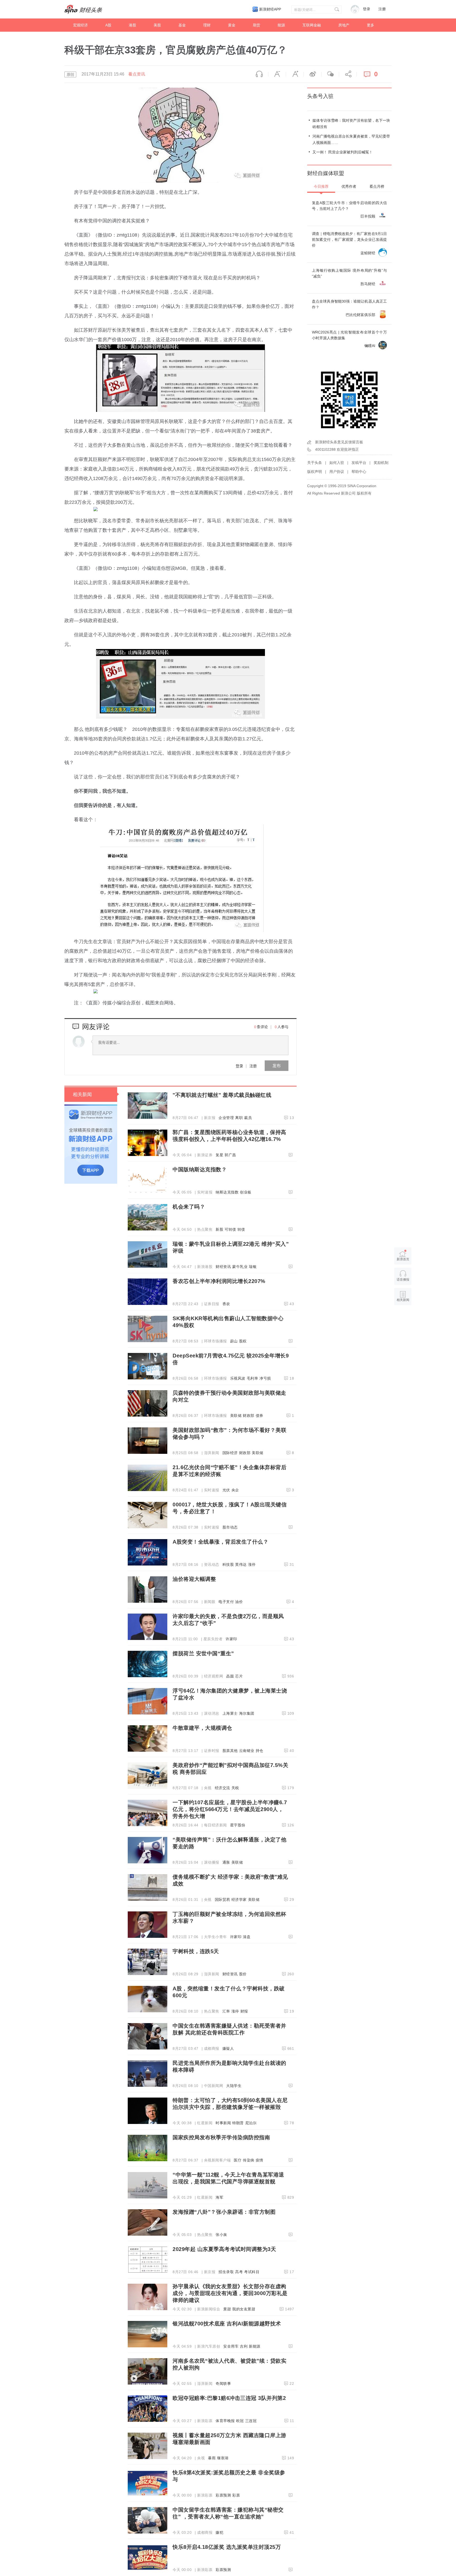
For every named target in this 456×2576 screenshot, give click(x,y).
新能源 (255, 2346)
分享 (348, 74)
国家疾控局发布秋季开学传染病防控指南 (221, 2137)
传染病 (249, 2160)
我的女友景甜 (244, 2309)
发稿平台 (359, 463)
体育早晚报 (225, 2421)
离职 (239, 1118)
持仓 (260, 1751)
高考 (239, 2272)
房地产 (344, 25)
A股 (108, 25)
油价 (239, 1602)
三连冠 (251, 2421)
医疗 (238, 2160)
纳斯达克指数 (227, 1192)
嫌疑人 (228, 2048)
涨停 (252, 1564)
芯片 (239, 1676)
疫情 (260, 2160)
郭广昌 (230, 1155)
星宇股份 (238, 1825)
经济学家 (239, 1900)
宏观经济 (80, 25)
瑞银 (253, 1267)
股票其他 (230, 1751)
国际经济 (230, 1453)
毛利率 (253, 1378)
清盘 (247, 1937)
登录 (239, 1066)
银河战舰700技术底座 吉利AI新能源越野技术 (227, 2324)
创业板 (246, 1192)
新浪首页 (403, 1259)
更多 (370, 25)
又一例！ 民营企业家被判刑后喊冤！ (343, 152)
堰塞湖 (223, 2458)
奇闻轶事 (223, 2384)
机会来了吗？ (189, 1207)
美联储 (236, 1416)
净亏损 (265, 1378)
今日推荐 (321, 186)
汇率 (226, 2011)
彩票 (236, 2495)
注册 (382, 9)
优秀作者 (349, 186)
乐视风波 (238, 1378)
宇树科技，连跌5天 (196, 1951)
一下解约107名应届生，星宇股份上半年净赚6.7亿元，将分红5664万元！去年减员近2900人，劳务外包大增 (230, 1809)
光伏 (226, 1490)
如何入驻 (337, 463)
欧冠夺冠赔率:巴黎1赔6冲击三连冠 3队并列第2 (229, 2398)
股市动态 (230, 1527)
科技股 (228, 1564)
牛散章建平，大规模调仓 (202, 1728)
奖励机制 (381, 463)
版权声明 (315, 472)
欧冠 (240, 2421)
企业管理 (226, 1118)
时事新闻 (223, 2123)
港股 (132, 25)
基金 (182, 25)
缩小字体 (277, 74)
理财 (207, 25)
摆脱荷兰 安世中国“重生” (203, 1653)
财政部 (249, 1416)
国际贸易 (222, 1900)
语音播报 (259, 74)
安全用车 (231, 2346)
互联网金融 (312, 25)
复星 (219, 1155)
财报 (244, 2011)
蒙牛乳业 (240, 1267)
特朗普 (238, 2123)
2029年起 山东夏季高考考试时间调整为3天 (224, 2249)
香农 (226, 1304)
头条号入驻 (320, 96)
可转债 (230, 1229)
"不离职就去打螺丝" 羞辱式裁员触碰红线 (222, 1095)
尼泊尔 (251, 2123)
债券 (260, 1416)
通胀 (226, 1862)
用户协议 (337, 472)
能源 (281, 25)
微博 (312, 74)
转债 (241, 1229)
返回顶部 (403, 1320)
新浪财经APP (270, 9)
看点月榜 (377, 186)
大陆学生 (234, 2086)
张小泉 (221, 2235)
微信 (330, 74)
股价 (243, 1974)
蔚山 (234, 1341)
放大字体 (295, 74)
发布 (277, 1066)
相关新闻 (82, 1094)
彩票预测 (223, 2495)
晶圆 (230, 1676)
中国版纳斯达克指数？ (200, 1169)
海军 (219, 2197)
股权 (243, 1341)
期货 (256, 25)
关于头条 (315, 463)
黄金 (232, 25)
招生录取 (226, 2272)
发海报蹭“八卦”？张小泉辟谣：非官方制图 (224, 2212)
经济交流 (222, 1788)
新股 (219, 1229)
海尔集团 (247, 1713)
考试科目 (252, 2272)
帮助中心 (359, 472)
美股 (157, 25)
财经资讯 (223, 1267)
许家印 (231, 1639)
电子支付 (226, 1602)
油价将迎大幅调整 (194, 1579)
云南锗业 (247, 1751)
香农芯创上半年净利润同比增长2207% (219, 1281)
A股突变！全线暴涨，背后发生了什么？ (220, 1542)
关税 (235, 1788)
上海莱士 (230, 1713)
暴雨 (212, 2458)
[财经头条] (83, 9)
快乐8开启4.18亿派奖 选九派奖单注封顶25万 (227, 2547)
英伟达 (241, 1564)
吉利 (244, 2346)
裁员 (248, 1118)
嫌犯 (219, 2532)
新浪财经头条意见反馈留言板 (339, 442)
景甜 (227, 2309)
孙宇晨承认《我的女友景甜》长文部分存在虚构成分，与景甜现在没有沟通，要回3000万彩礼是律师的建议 (230, 2293)
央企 (235, 1490)
